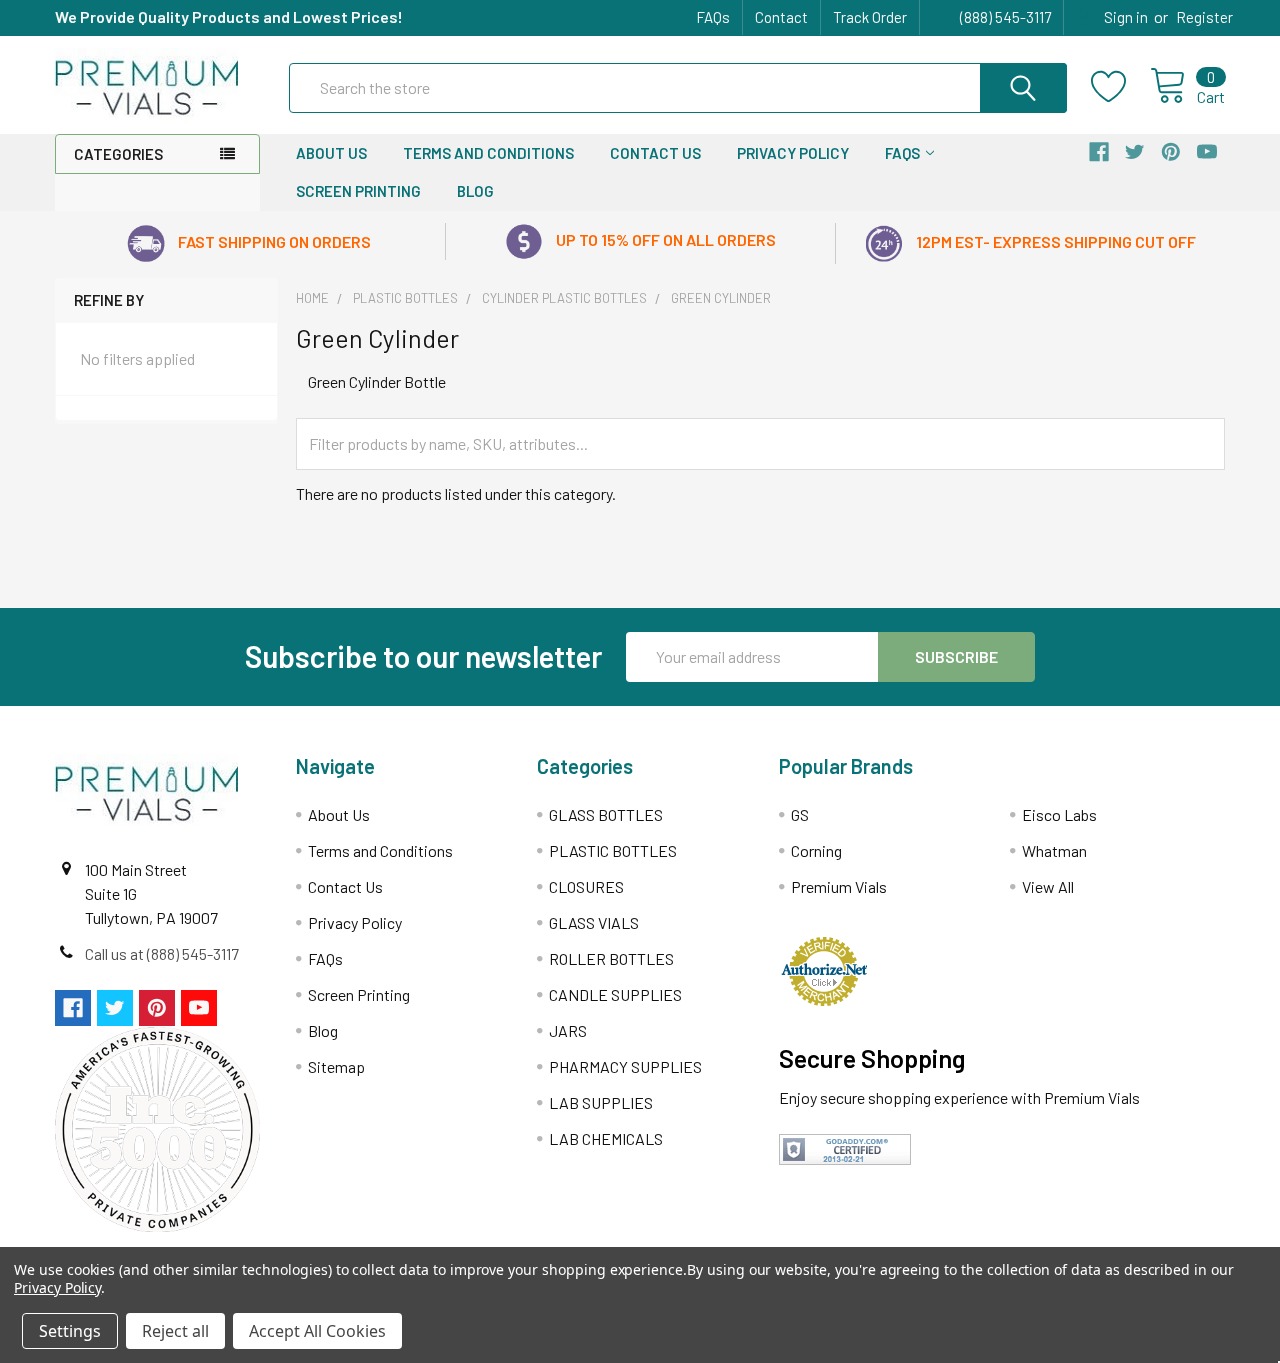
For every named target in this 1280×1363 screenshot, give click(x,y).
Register (1204, 17)
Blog (475, 191)
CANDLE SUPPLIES (615, 994)
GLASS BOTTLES (606, 814)
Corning (816, 850)
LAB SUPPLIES (601, 1102)
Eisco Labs (1059, 814)
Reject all (175, 1331)
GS (800, 814)
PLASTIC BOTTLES (613, 850)
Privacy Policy (793, 153)
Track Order (870, 17)
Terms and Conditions (488, 153)
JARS (568, 1030)
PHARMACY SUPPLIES (625, 1066)
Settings (70, 1331)
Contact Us (655, 153)
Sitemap (336, 1066)
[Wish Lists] (1120, 87)
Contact (781, 17)
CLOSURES (586, 886)
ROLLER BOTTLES (611, 958)
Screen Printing (358, 191)
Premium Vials (839, 886)
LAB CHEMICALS (606, 1138)
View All (1048, 886)
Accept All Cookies (317, 1331)
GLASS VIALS (594, 922)
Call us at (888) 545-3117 (162, 953)
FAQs (713, 17)
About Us (331, 153)
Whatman (1054, 850)
